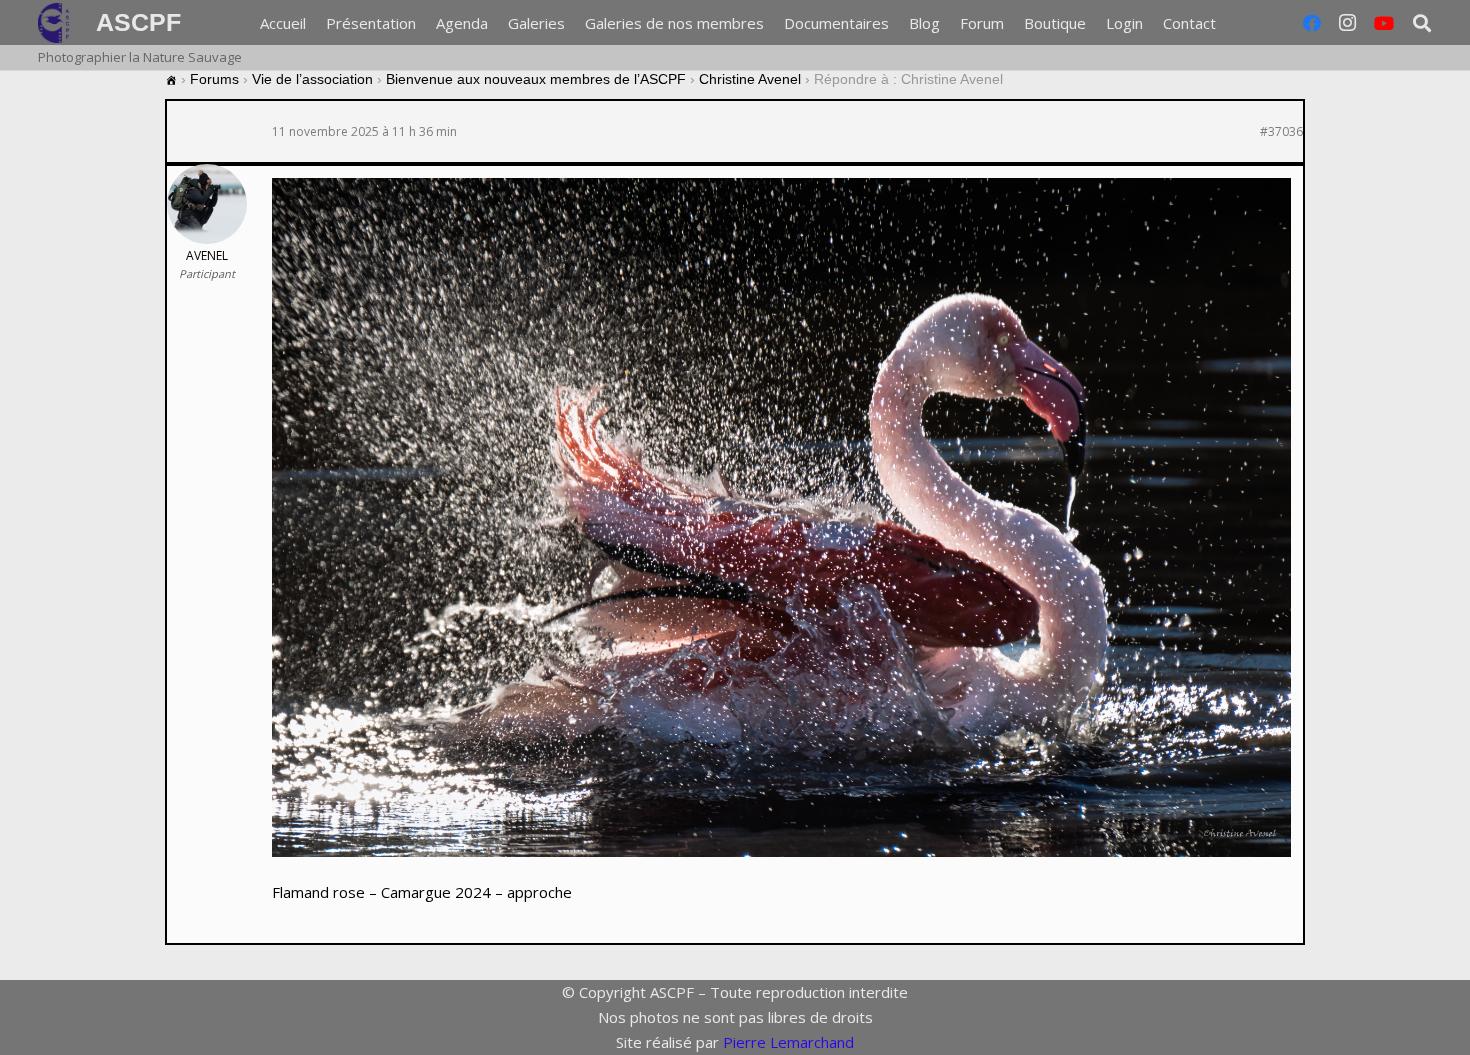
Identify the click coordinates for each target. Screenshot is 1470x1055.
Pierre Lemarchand (788, 1042)
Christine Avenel (750, 79)
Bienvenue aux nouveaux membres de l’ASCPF (536, 79)
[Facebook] (1312, 23)
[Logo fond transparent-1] (57, 23)
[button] (1422, 23)
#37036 (1281, 132)
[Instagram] (1348, 23)
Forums (214, 79)
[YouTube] (1384, 23)
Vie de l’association (312, 79)
